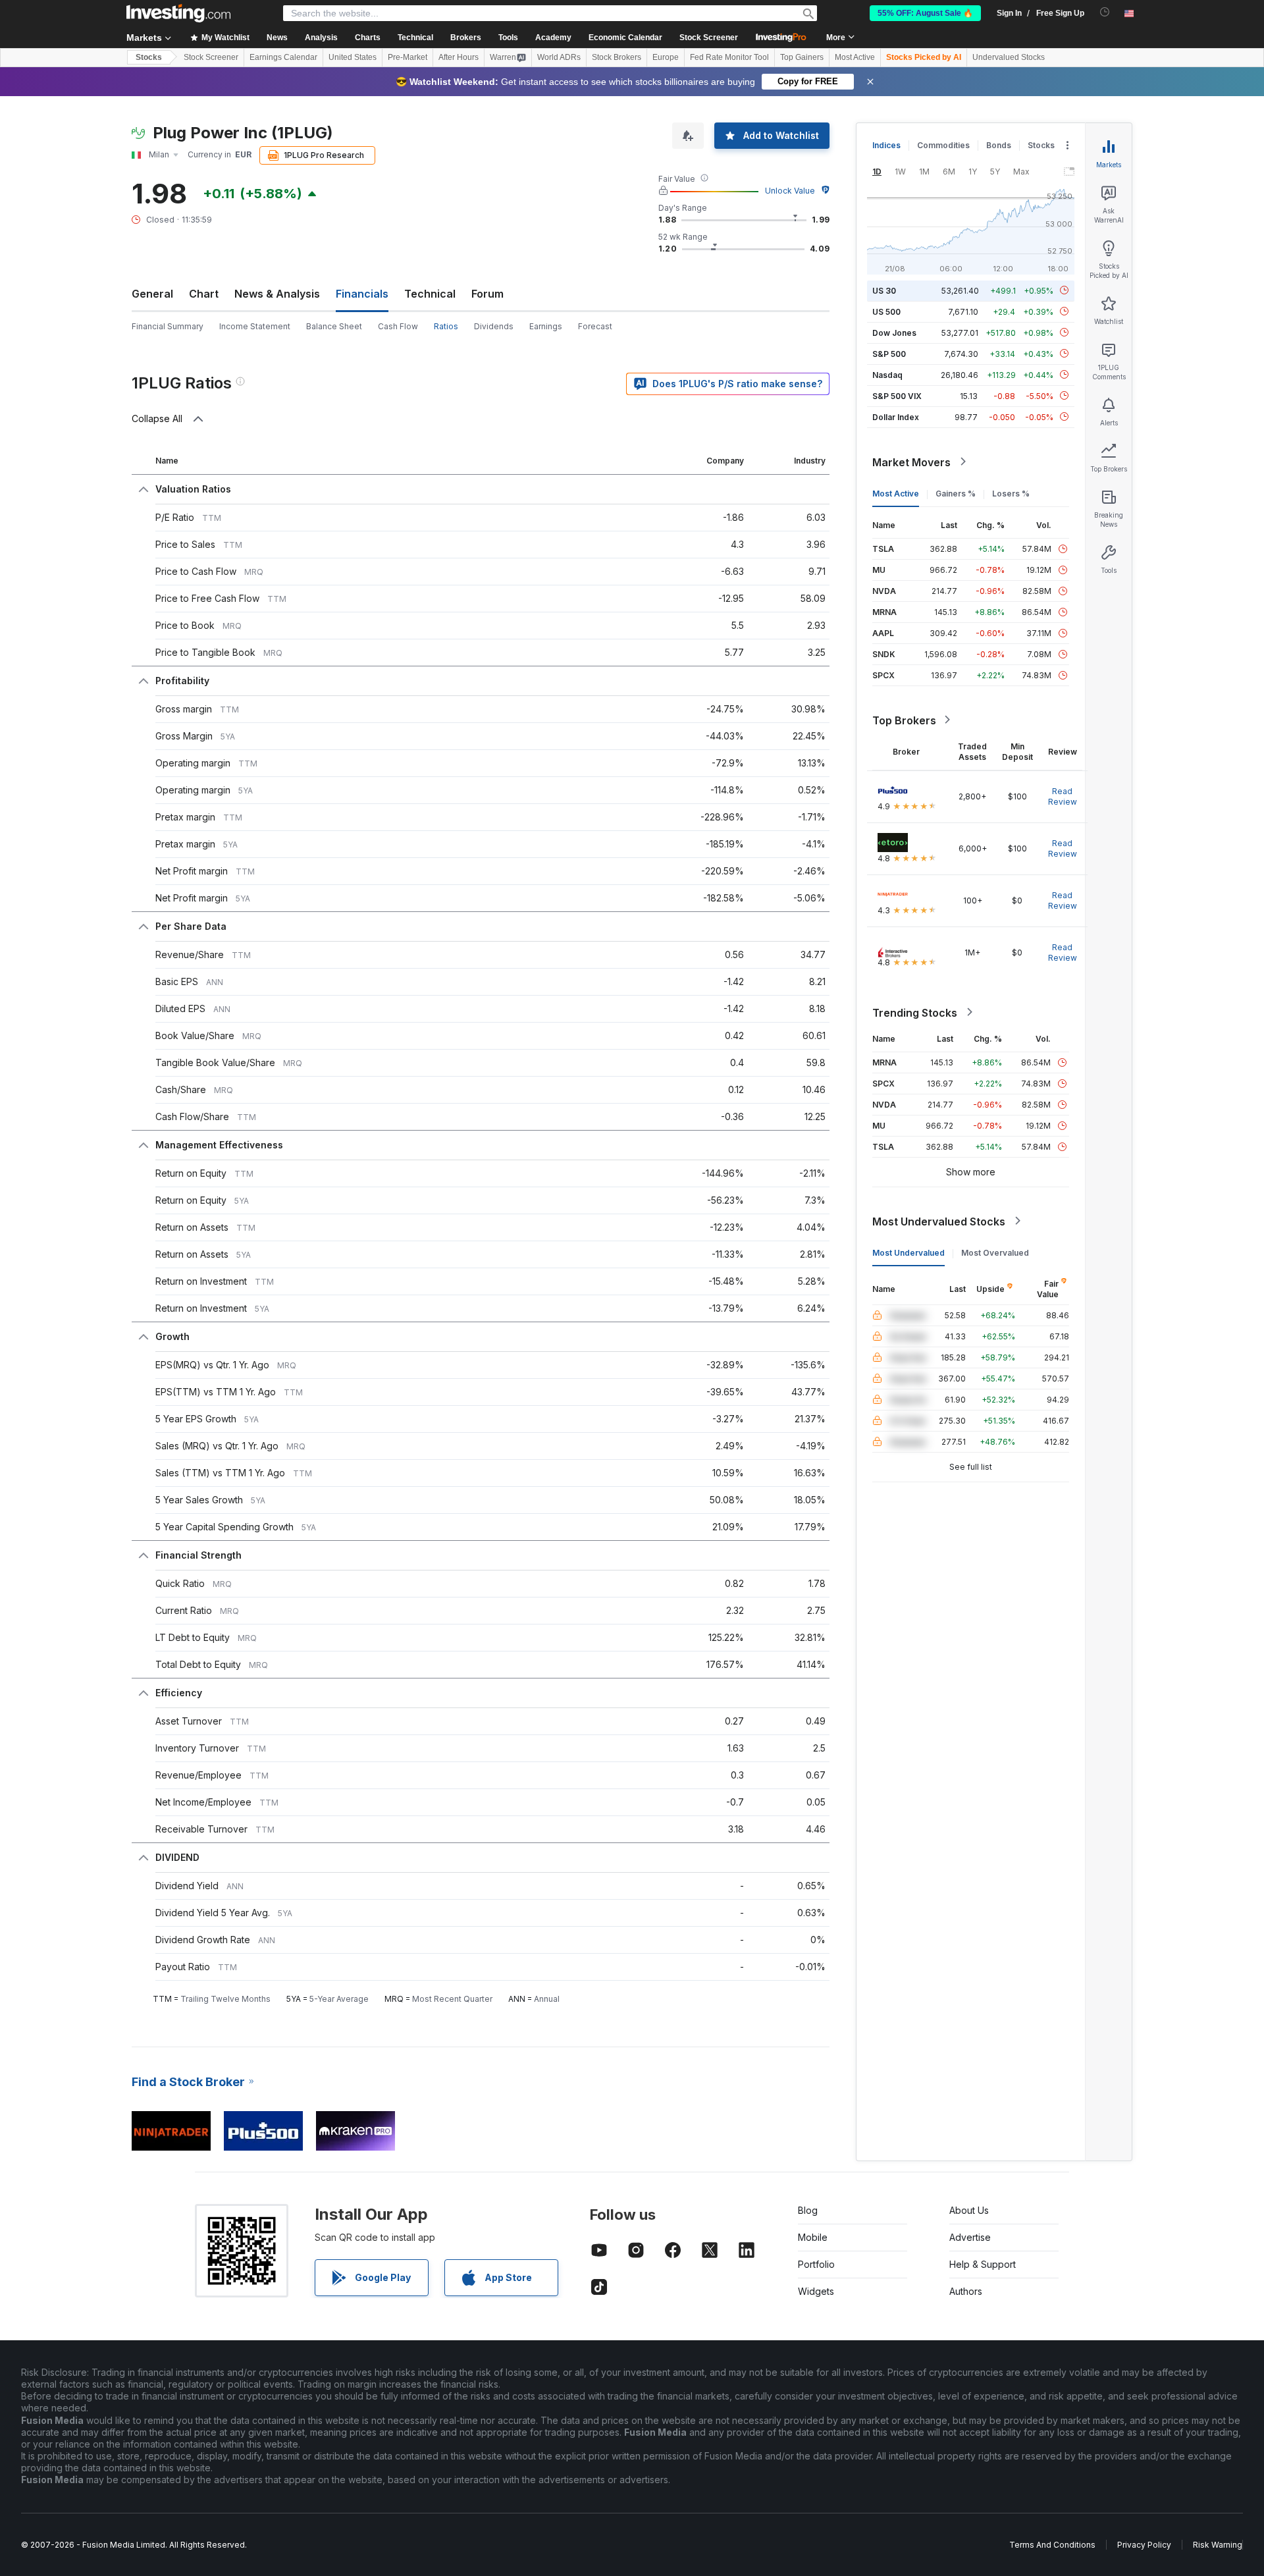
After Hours (459, 57)
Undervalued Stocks (1009, 57)
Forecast (595, 326)
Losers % (1011, 493)
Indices (886, 145)
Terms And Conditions (1052, 2545)
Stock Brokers (617, 57)
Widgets (816, 2291)
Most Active (855, 57)
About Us (969, 2210)
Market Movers (911, 462)
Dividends (494, 326)
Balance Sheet (334, 326)
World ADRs (559, 57)
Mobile (813, 2237)
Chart (204, 294)
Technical (430, 294)
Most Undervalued (908, 1252)
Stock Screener (709, 38)
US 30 (884, 290)
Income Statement (255, 326)
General (152, 294)
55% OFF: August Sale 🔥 (925, 13)
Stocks (149, 57)
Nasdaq (887, 374)
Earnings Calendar (283, 57)
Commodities (943, 145)
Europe (666, 57)
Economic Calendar (625, 38)
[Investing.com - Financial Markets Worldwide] (178, 13)
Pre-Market (408, 57)
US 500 (886, 311)
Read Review (1063, 796)
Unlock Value (790, 191)
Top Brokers (904, 720)
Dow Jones (894, 332)
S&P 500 (889, 353)
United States (353, 57)
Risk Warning (1218, 2545)
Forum (487, 294)
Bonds (999, 145)
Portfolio (816, 2264)
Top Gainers (802, 57)
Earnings (546, 326)
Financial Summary (168, 326)
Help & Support (983, 2264)
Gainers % (956, 493)
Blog (808, 2210)
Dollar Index (896, 416)
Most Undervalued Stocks (939, 1221)
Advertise (970, 2237)
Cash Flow (398, 326)
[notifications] (1105, 12)
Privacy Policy (1144, 2545)
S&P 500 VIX (897, 395)
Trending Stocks (915, 1012)
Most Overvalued (995, 1252)
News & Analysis (277, 294)
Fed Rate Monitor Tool (729, 57)
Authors (966, 2291)
